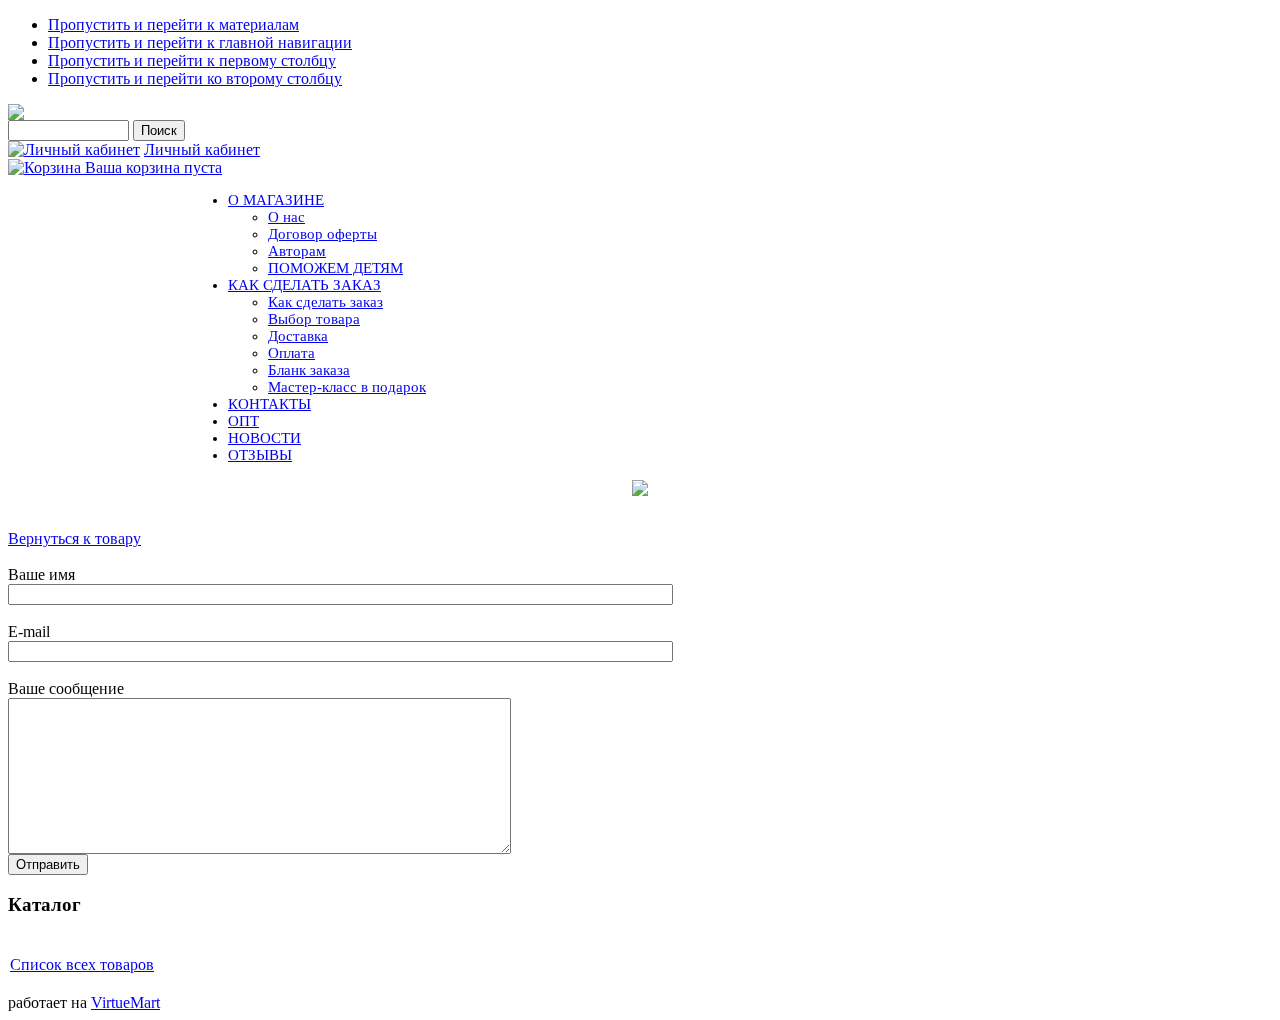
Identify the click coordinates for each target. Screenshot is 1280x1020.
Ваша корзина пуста (153, 167)
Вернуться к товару (74, 538)
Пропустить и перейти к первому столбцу (192, 60)
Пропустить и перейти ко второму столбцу (195, 78)
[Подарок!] (640, 488)
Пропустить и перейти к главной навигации (200, 42)
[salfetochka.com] (16, 114)
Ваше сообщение (66, 688)
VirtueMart (125, 1002)
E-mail (29, 631)
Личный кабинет (202, 149)
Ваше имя (41, 574)
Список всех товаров (82, 964)
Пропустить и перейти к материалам (173, 24)
